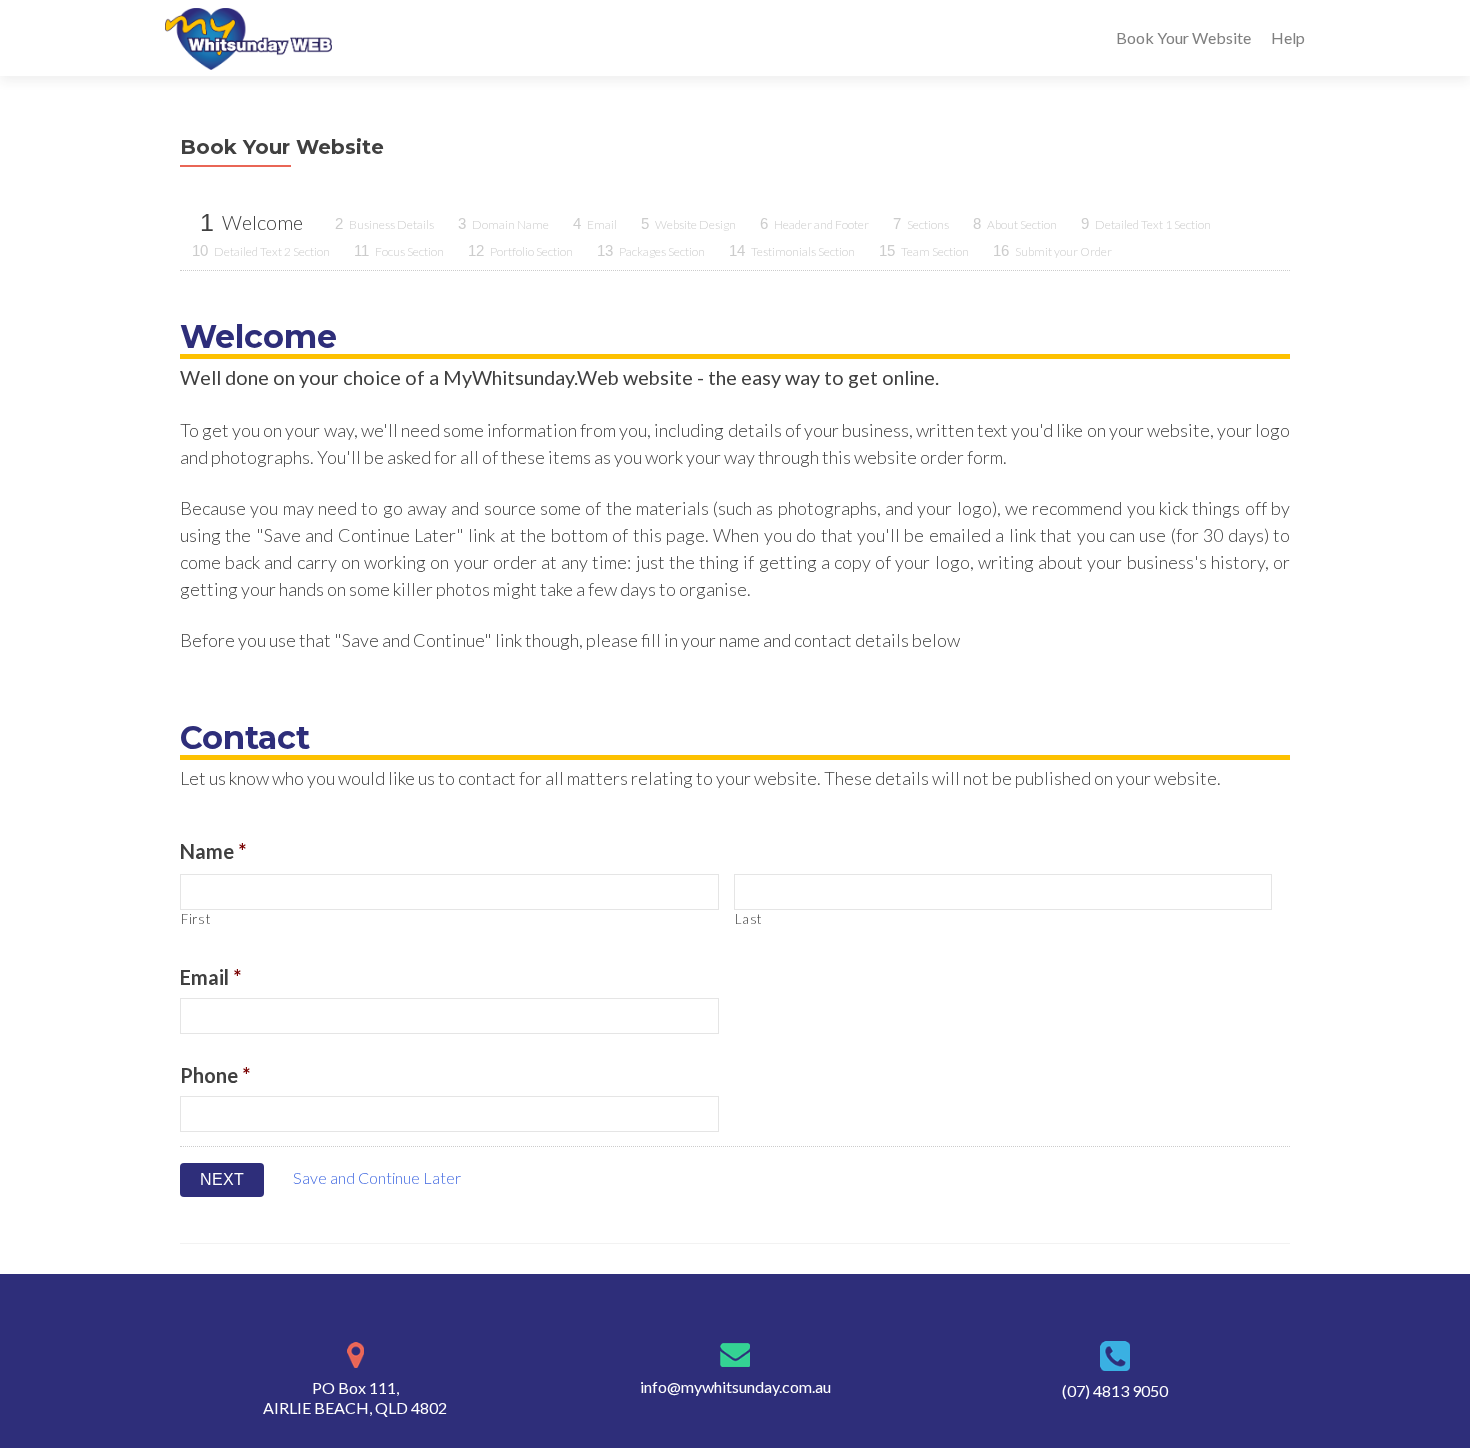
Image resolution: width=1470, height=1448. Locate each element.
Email (210, 977)
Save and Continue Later (377, 1177)
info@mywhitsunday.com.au (735, 1386)
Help (1288, 37)
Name (213, 851)
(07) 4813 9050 (1115, 1390)
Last (749, 919)
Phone (215, 1075)
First (195, 919)
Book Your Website (1183, 37)
